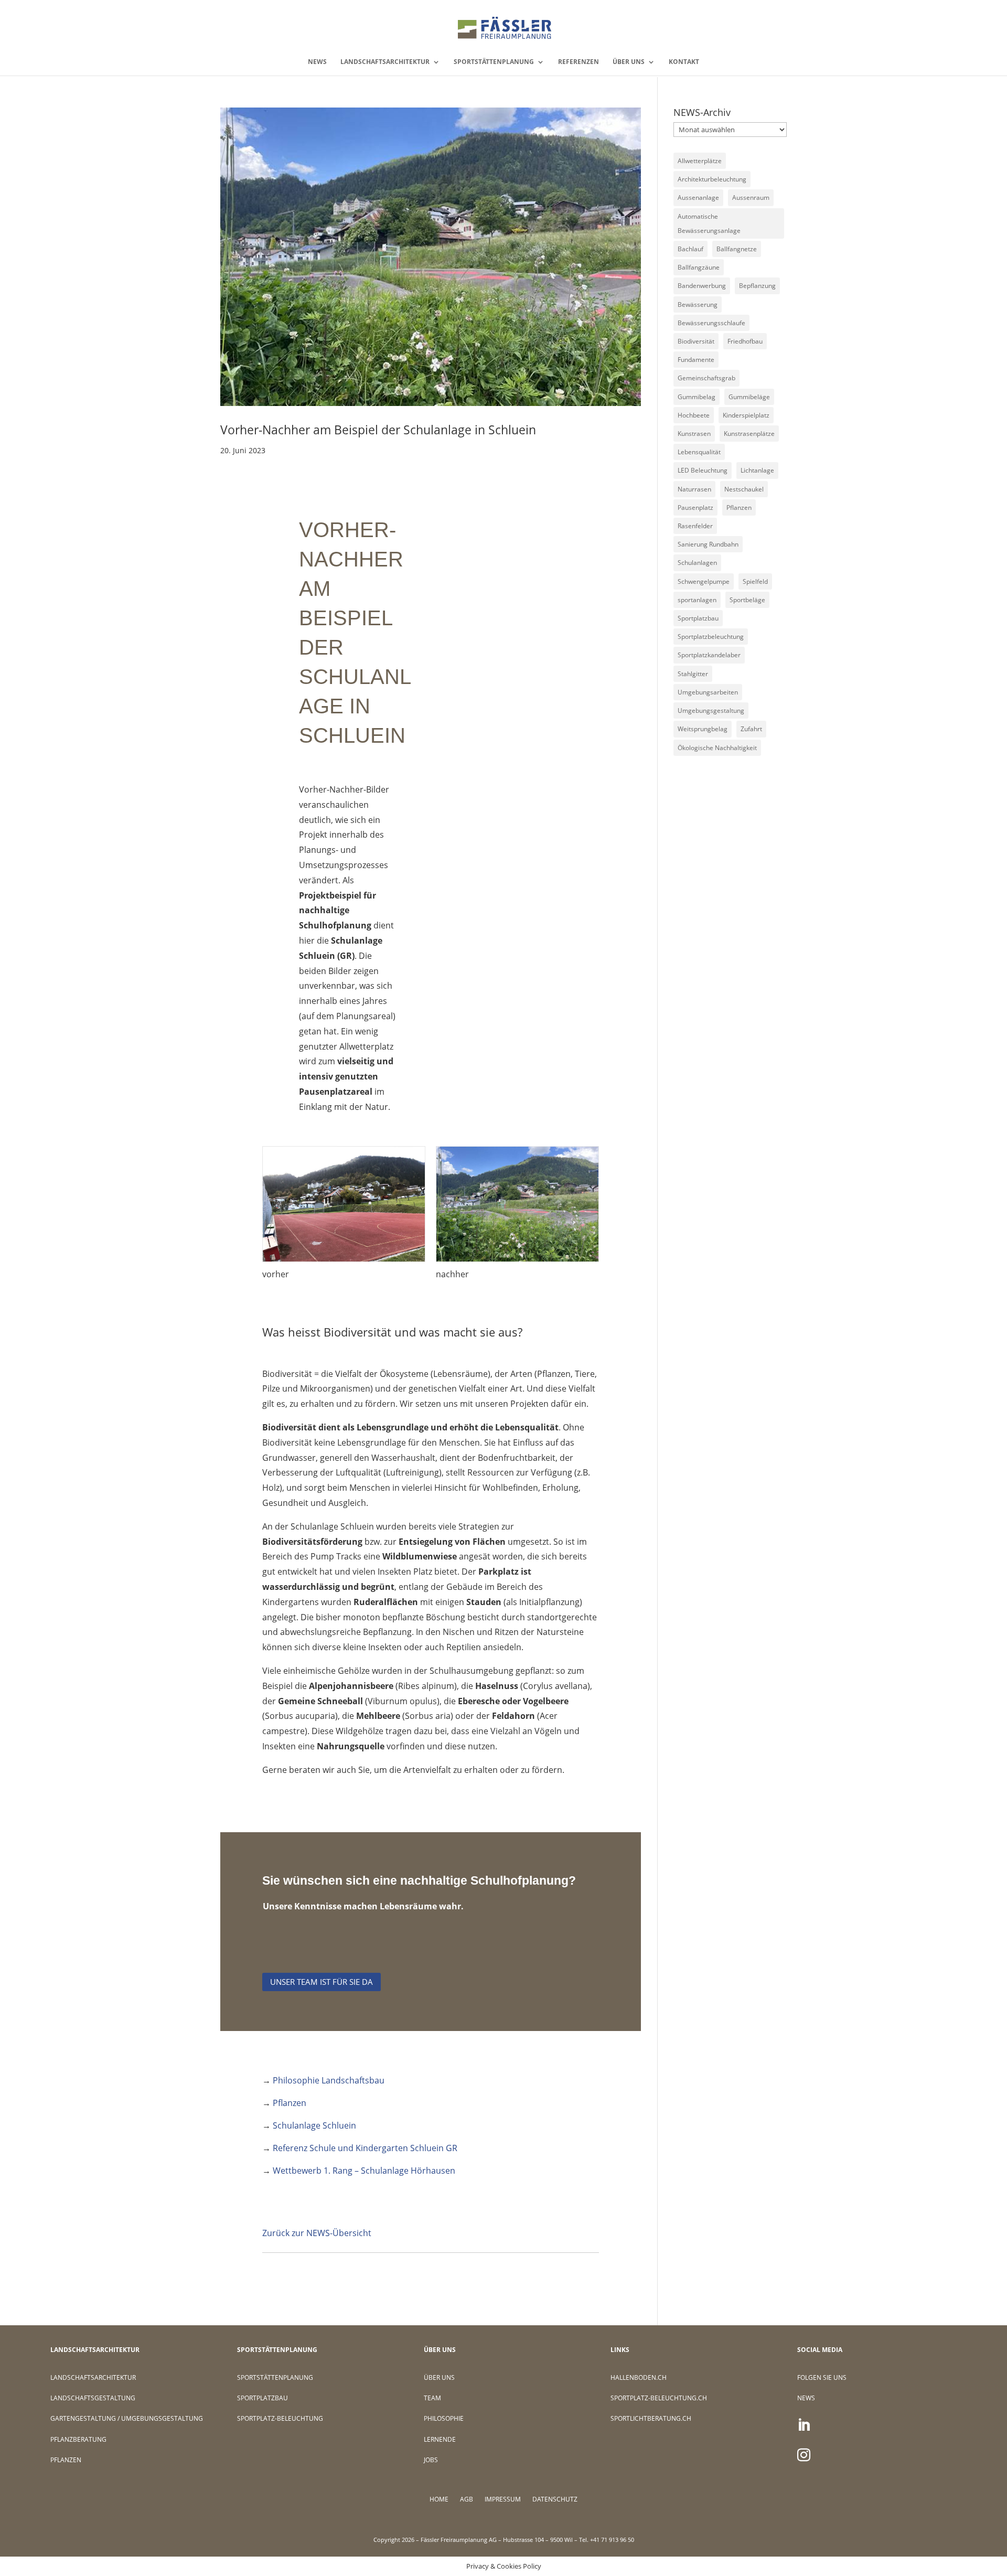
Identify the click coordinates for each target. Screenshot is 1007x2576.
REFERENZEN (579, 62)
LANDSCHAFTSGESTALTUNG (93, 2398)
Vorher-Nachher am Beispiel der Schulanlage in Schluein (378, 430)
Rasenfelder (695, 526)
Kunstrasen (694, 434)
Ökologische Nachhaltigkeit (717, 748)
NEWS (317, 62)
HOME (439, 2500)
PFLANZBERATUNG (78, 2439)
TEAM (432, 2398)
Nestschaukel (744, 489)
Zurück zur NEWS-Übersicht (317, 2233)
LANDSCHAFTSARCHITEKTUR (385, 62)
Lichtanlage (757, 470)
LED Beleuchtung (703, 470)
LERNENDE (440, 2439)
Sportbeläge (747, 600)
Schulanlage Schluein (314, 2125)
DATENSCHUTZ (555, 2500)
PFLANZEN (66, 2460)
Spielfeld (755, 581)
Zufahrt (751, 729)
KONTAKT (684, 62)
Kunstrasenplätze (749, 434)
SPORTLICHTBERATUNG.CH (651, 2418)
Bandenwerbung (702, 286)
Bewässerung (698, 304)
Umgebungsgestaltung (711, 710)
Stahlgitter (693, 674)
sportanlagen (697, 600)
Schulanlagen (697, 563)
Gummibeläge (749, 397)
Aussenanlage (698, 197)
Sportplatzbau (698, 618)
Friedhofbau (745, 341)
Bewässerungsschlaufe (711, 323)
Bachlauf (690, 249)
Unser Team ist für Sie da (322, 1982)
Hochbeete (694, 415)
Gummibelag (697, 397)
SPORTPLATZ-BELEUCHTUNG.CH (659, 2398)
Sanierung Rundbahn (708, 544)
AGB (467, 2500)
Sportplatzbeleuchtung (711, 637)
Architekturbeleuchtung (712, 179)
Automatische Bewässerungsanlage (709, 223)
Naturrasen (694, 489)
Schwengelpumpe (704, 581)
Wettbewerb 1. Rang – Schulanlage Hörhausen (364, 2171)
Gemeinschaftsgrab (706, 378)
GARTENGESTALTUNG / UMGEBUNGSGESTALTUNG (127, 2418)
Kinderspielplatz (746, 415)
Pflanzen (290, 2103)
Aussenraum (751, 197)
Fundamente (696, 360)
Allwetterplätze (700, 161)
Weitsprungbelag (703, 729)
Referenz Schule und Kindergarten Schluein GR (365, 2148)
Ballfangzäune (699, 267)
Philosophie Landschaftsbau (329, 2080)
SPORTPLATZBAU (263, 2398)
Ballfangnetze (737, 249)
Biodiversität (696, 341)
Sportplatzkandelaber (709, 655)
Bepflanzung (757, 286)
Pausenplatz (695, 507)
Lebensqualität (699, 452)
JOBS (431, 2460)
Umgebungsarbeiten (708, 692)
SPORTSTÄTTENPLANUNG (494, 62)
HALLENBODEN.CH (639, 2377)
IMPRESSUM (503, 2500)
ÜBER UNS (629, 62)
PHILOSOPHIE (444, 2418)
